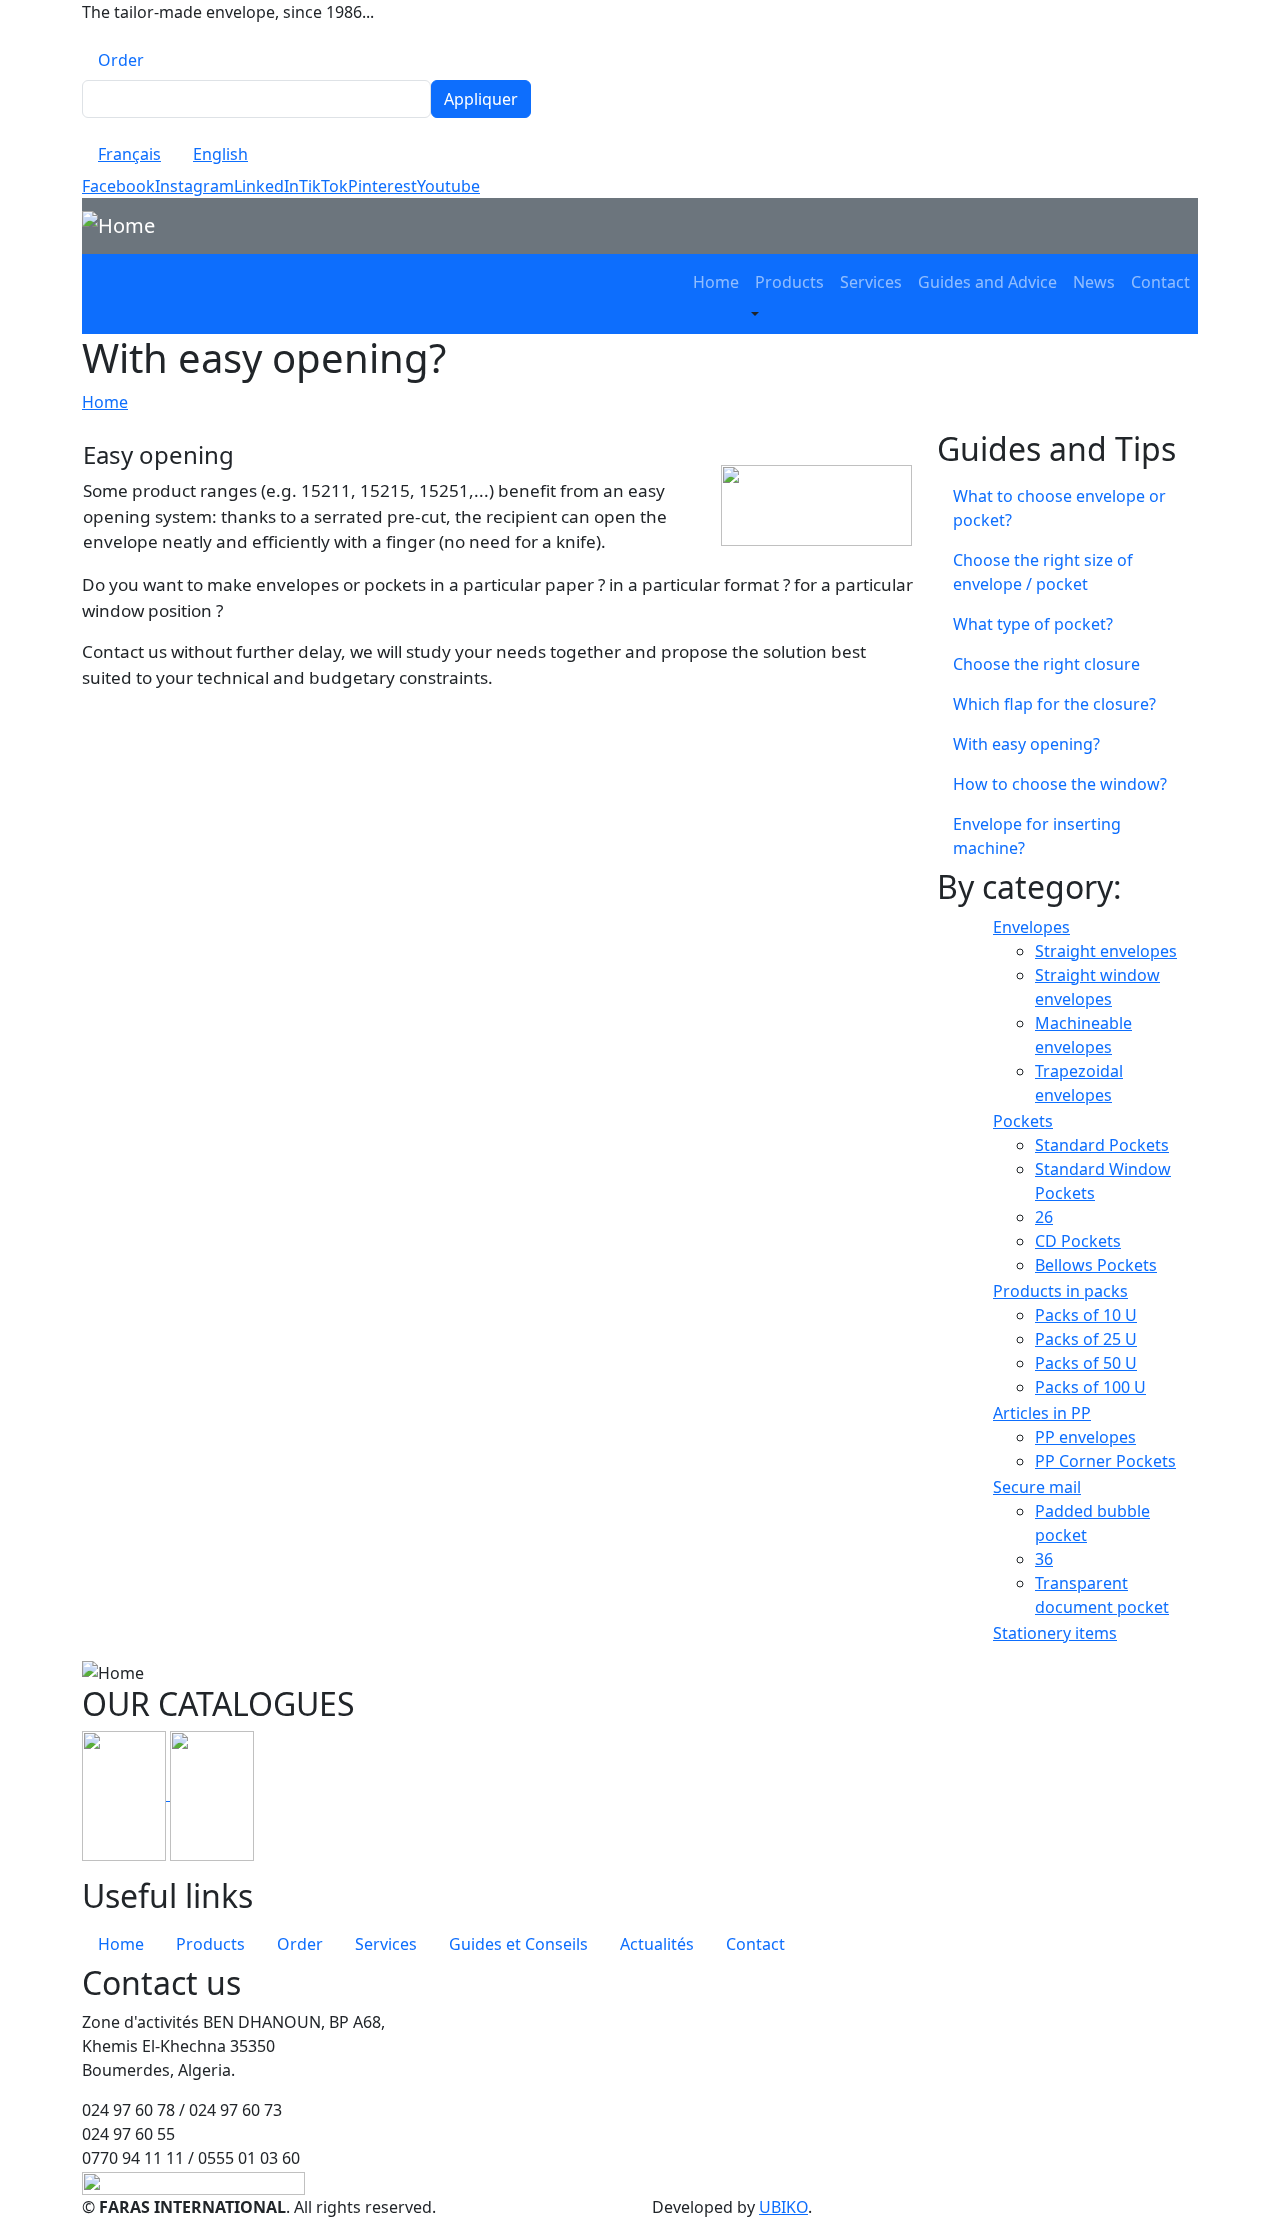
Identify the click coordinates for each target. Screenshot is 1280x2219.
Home (716, 282)
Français (129, 154)
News (1094, 282)
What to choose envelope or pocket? (1059, 508)
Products (789, 282)
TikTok (323, 186)
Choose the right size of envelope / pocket (1043, 572)
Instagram (194, 186)
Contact (1160, 282)
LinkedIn (266, 186)
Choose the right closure (1046, 664)
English (220, 154)
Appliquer (481, 99)
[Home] (126, 226)
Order (121, 60)
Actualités (657, 1944)
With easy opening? (1026, 744)
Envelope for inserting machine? (1037, 836)
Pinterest (382, 186)
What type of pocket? (1033, 624)
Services (871, 282)
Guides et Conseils (518, 1944)
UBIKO (783, 2207)
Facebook (118, 186)
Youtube (448, 186)
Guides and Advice (987, 282)
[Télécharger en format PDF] (126, 1794)
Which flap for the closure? (1054, 704)
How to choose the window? (1060, 784)
